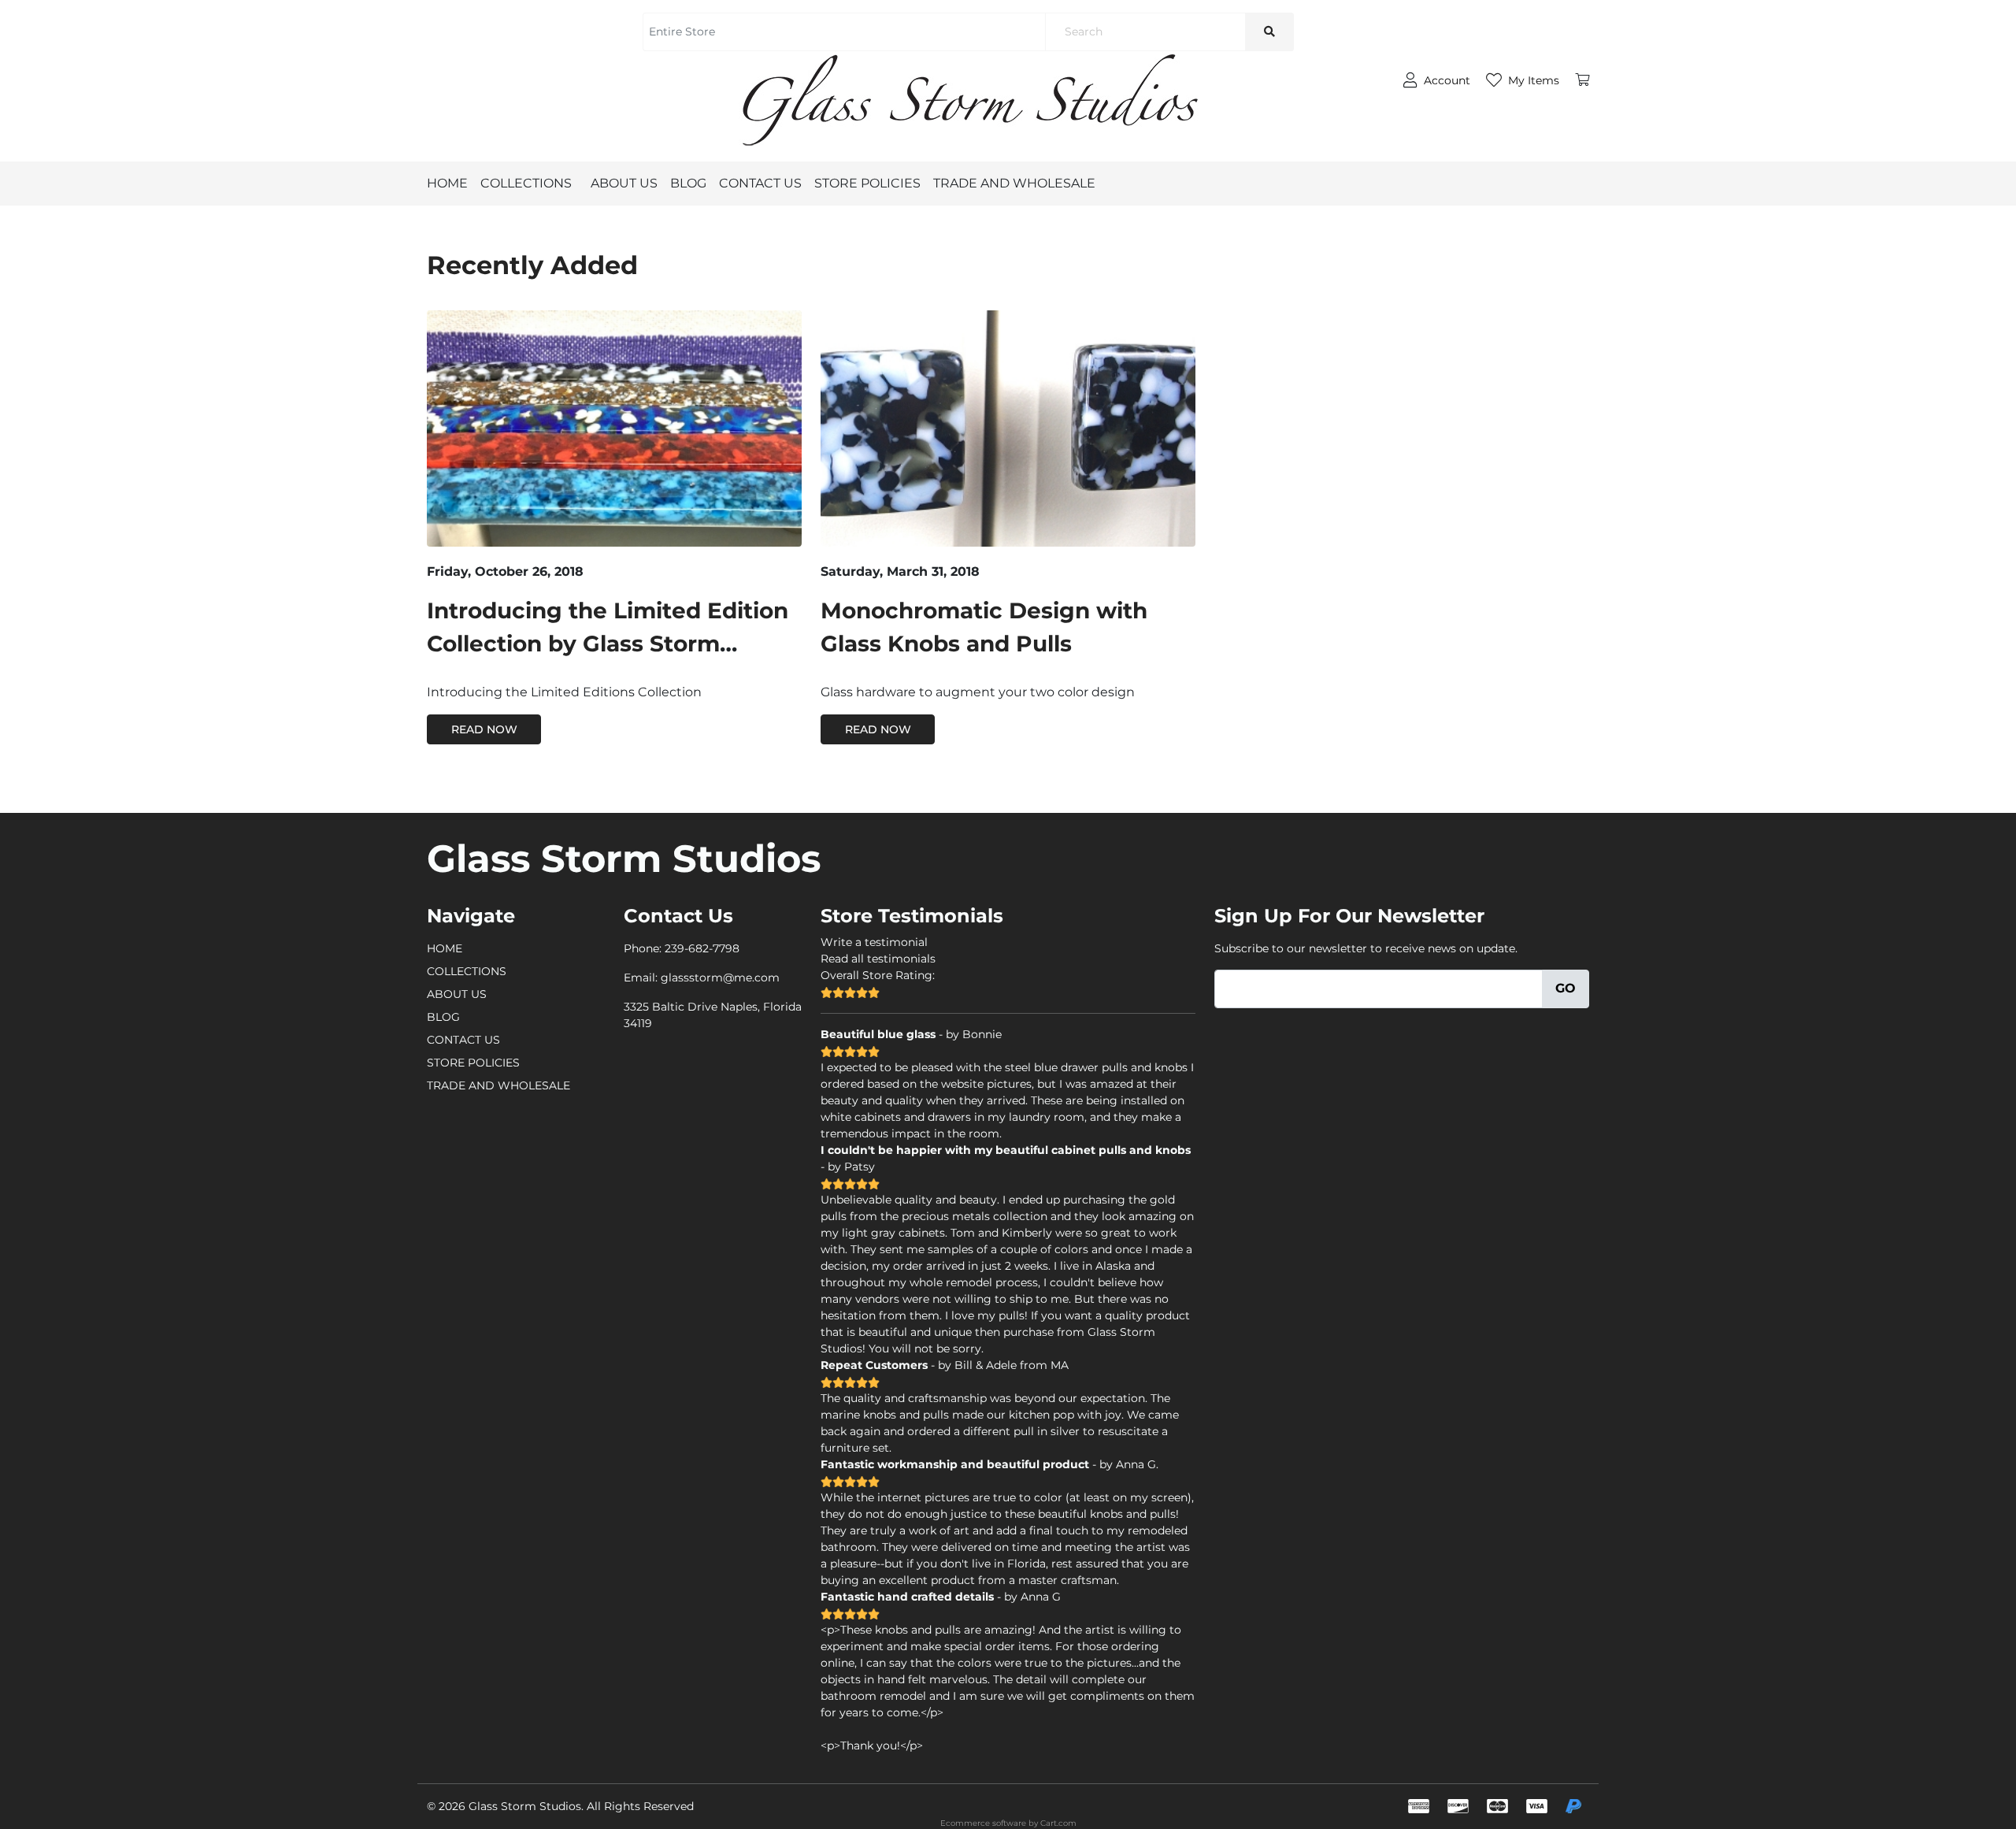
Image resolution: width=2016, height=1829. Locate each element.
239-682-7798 (702, 948)
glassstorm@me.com (720, 978)
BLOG (688, 183)
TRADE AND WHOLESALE (1014, 183)
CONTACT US (760, 183)
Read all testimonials (878, 959)
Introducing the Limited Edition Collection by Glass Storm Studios (608, 644)
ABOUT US (624, 183)
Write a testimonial (874, 942)
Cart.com (1058, 1823)
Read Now (484, 729)
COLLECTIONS (526, 183)
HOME (447, 183)
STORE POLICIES (867, 183)
